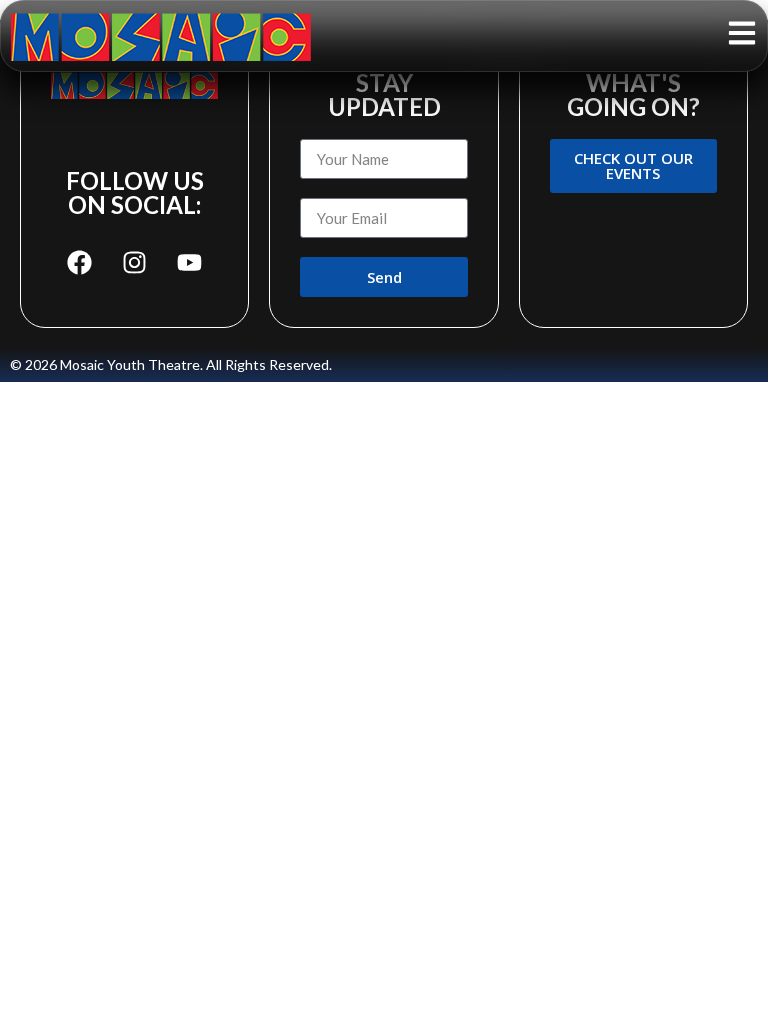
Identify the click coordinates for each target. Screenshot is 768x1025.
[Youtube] (190, 262)
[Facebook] (80, 262)
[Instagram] (135, 262)
